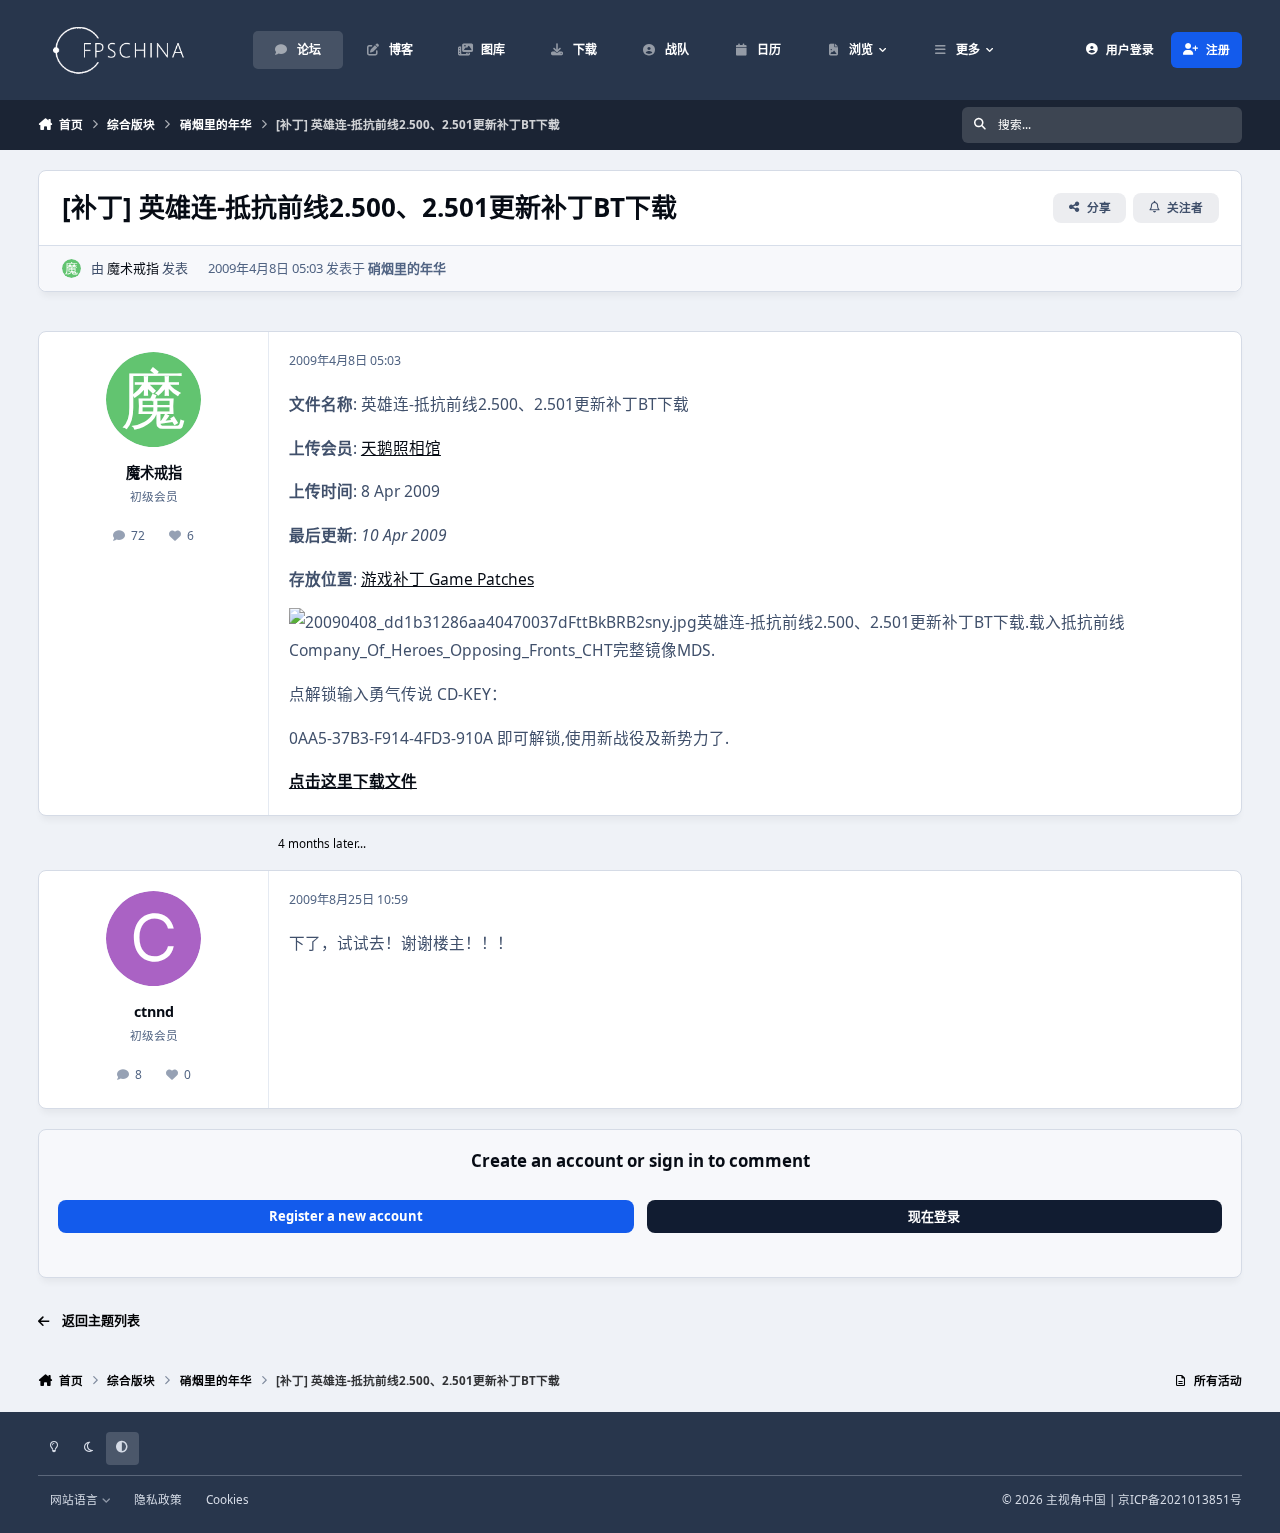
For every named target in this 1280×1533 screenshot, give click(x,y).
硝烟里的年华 (407, 268)
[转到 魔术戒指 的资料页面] (72, 269)
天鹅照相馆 (401, 448)
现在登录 (934, 1216)
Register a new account (346, 1216)
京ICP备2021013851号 (1180, 1499)
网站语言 (75, 1499)
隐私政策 (158, 1499)
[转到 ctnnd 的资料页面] (153, 938)
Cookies (227, 1499)
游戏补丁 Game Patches (447, 579)
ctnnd (154, 1011)
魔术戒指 (133, 268)
